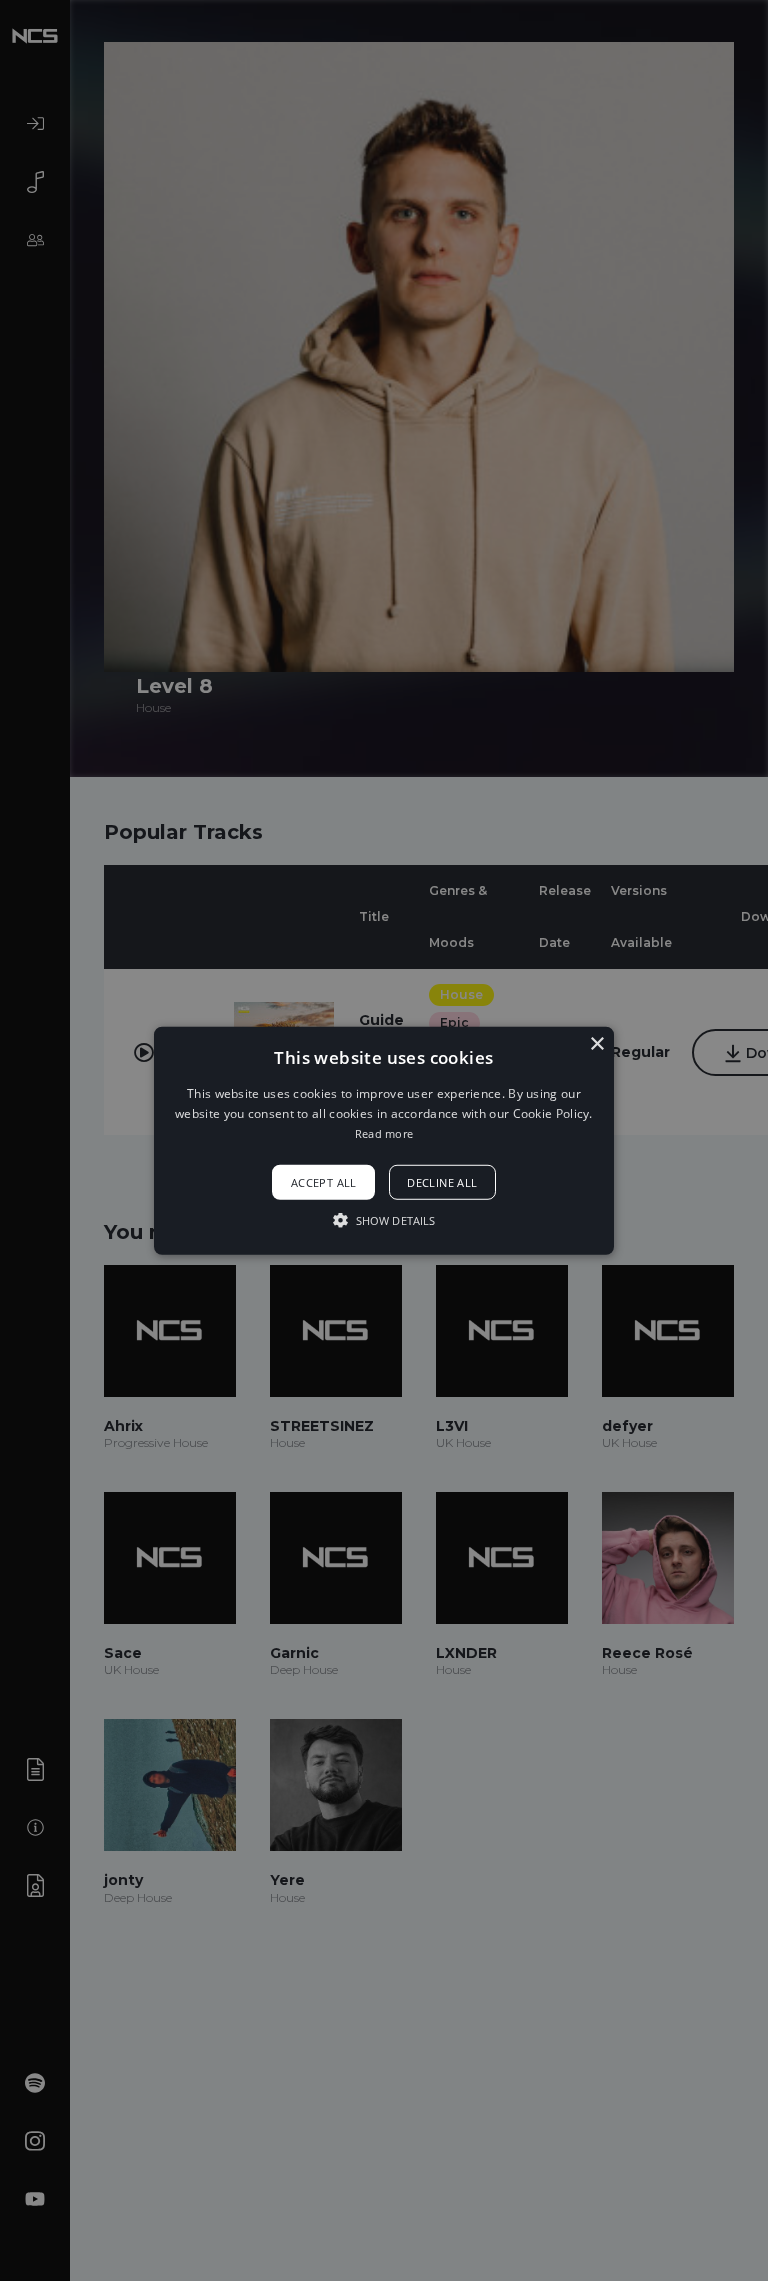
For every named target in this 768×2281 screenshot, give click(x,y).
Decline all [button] (442, 1182)
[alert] (384, 1140)
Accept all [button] (324, 1182)
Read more (384, 1133)
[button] (384, 1140)
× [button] (596, 1043)
